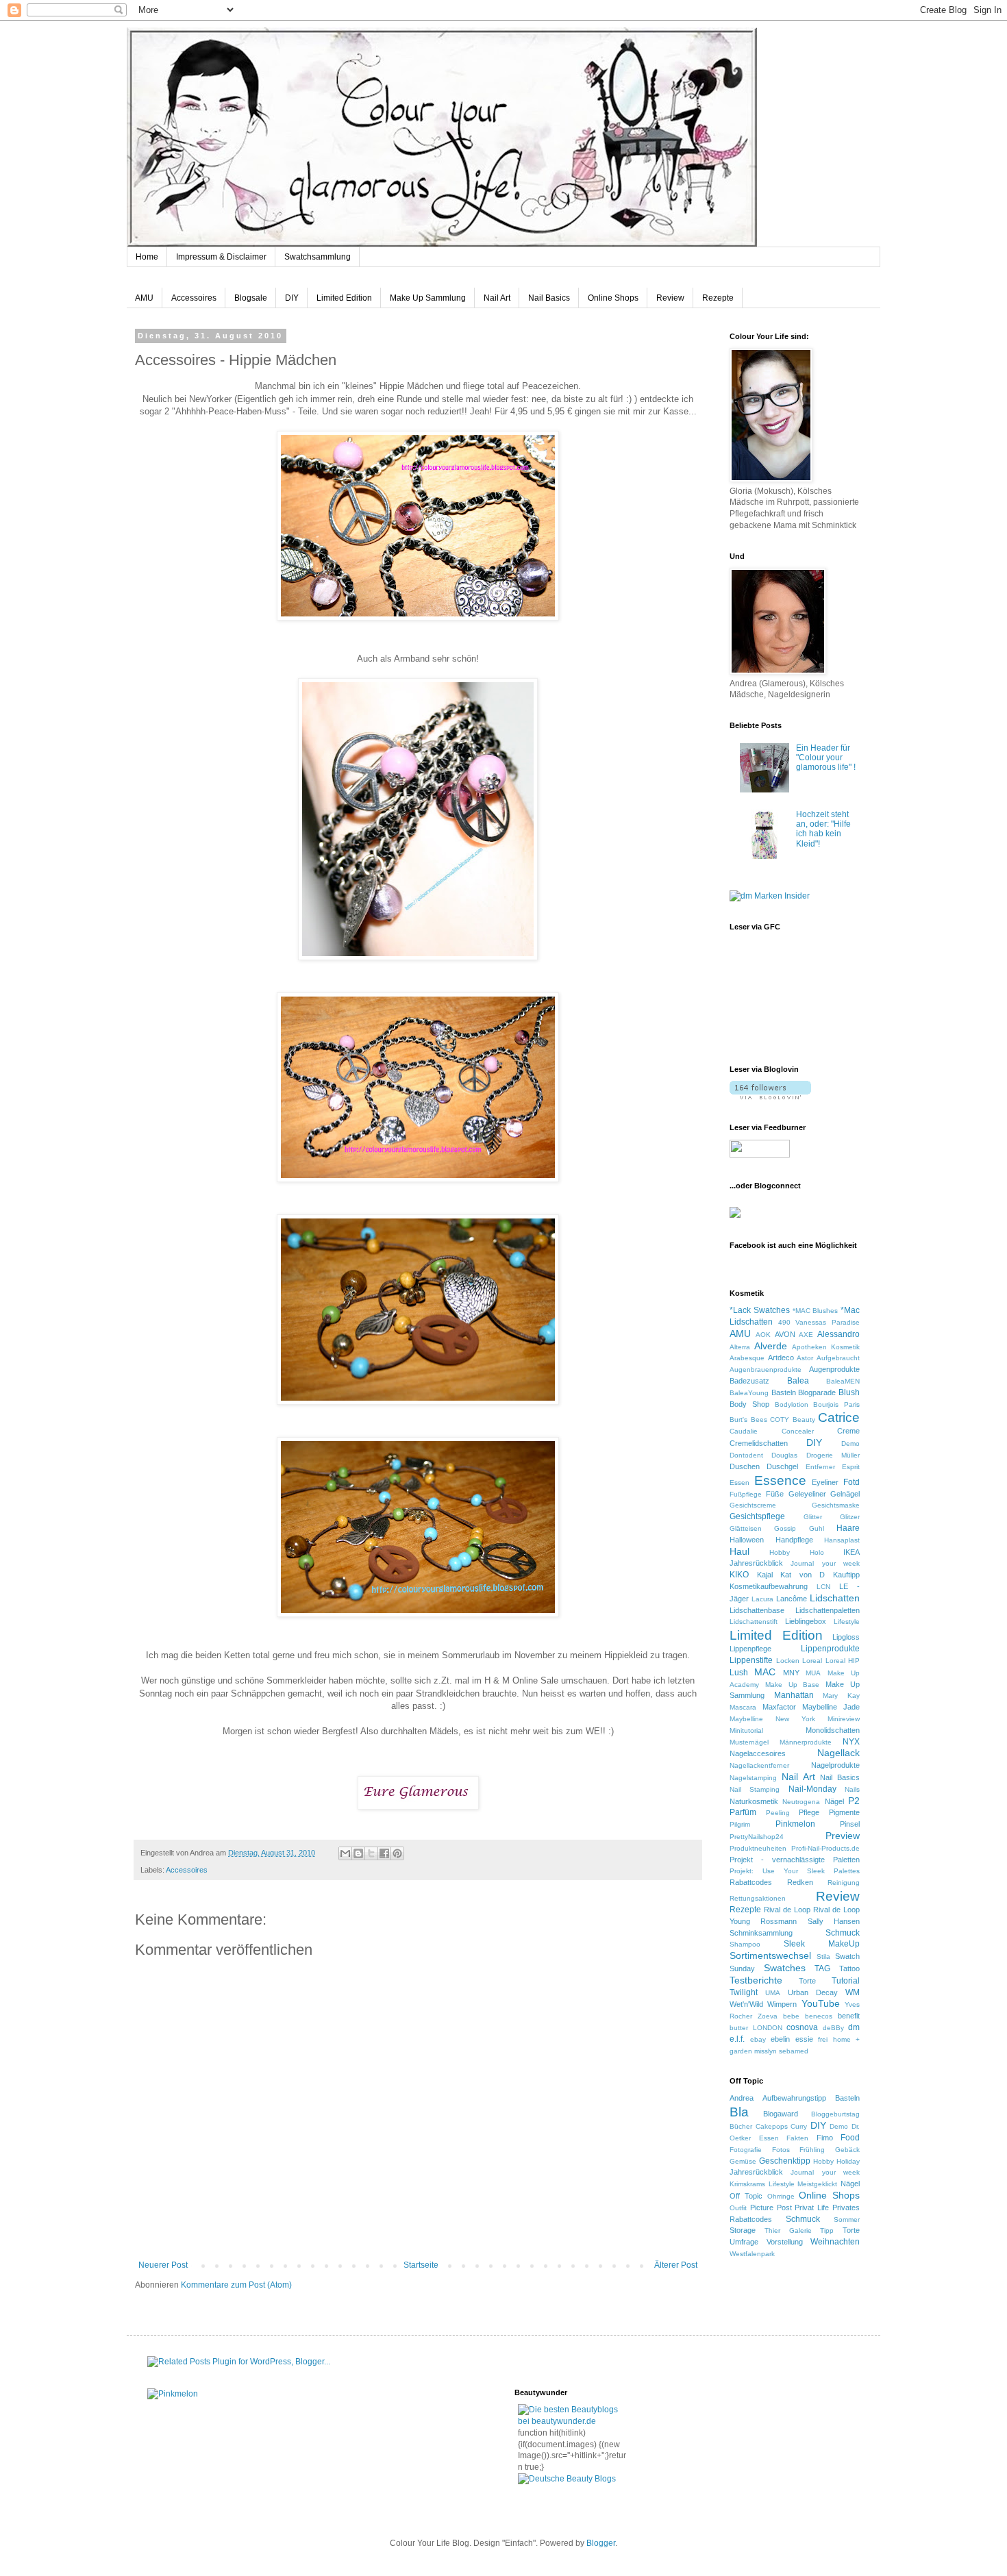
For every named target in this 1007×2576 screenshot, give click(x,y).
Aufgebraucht (838, 1358)
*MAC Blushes (816, 1311)
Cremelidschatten (759, 1443)
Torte (807, 1981)
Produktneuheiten (758, 1848)
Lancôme (792, 1599)
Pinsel (850, 1824)
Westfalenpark (752, 2254)
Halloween (747, 1540)
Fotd (851, 1482)
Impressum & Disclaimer (221, 257)
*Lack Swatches (760, 1310)
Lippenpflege (750, 1649)
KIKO (739, 1575)
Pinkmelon (795, 1824)
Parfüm (743, 1812)
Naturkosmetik (754, 1801)
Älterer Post (676, 2265)
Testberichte (756, 1980)
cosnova (802, 2027)
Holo (817, 1552)
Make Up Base (793, 1685)
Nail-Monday (812, 1789)
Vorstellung (785, 2242)
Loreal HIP (843, 1661)
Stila (823, 1956)
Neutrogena (801, 1802)
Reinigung (844, 1883)
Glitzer (850, 1517)
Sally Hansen (834, 1921)
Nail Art (497, 298)
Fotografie (746, 2150)
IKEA (851, 1552)
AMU (144, 298)
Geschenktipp (785, 2161)
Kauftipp (846, 1575)
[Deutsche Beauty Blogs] (567, 2479)
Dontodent (746, 1455)
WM (853, 1992)
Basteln (784, 1392)
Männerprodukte (806, 1742)
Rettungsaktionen (758, 1898)
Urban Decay (813, 1992)
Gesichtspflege (757, 1516)
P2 (854, 1801)
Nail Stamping (755, 1789)
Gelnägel (845, 1494)
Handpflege (794, 1540)
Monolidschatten (833, 1730)
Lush (739, 1673)
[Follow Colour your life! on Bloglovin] (770, 1097)
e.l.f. (737, 2039)
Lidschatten (835, 1598)
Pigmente (844, 1812)
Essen (739, 1483)
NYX (851, 1742)
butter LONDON (756, 2028)
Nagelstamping (753, 1778)
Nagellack (838, 1753)
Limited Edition (344, 298)
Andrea (742, 2098)
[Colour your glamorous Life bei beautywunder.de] (573, 2421)
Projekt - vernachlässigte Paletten (795, 1860)
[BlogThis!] (358, 1853)
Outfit (738, 2208)
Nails (852, 1789)
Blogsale (251, 298)
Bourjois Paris (836, 1404)
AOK (763, 1335)
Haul (739, 1551)
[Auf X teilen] (371, 1853)
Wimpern (782, 2004)
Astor (805, 1358)
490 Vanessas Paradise (819, 1322)
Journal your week (825, 1563)
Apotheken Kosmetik (826, 1347)
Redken (800, 1882)
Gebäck (847, 2150)
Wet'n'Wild (746, 2004)
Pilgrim (740, 1824)
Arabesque (747, 1358)
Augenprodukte (834, 1369)
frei (823, 2039)
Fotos (781, 2150)
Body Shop (749, 1404)
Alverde (771, 1346)
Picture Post (771, 2208)
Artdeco (781, 1358)
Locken (788, 1661)
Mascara (743, 1707)
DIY (292, 298)
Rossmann (779, 1921)
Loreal (812, 1661)
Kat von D (803, 1575)
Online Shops (613, 298)
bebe (791, 2016)
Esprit (851, 1467)
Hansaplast (842, 1540)
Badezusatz (749, 1381)
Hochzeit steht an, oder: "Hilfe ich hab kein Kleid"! (823, 829)
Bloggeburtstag (835, 2114)
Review (670, 298)
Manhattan (794, 1695)
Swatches (785, 1968)
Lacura (762, 1599)
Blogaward (781, 2114)
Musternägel (749, 1742)
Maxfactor (779, 1707)
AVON (785, 1334)
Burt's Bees (748, 1420)
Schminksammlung (761, 1933)
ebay (758, 2039)
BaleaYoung (749, 1393)
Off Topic (746, 2196)
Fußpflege (746, 1494)
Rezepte (718, 298)
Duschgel (782, 1466)
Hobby (780, 1552)
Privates (846, 2208)
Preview (843, 1836)
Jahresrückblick (756, 1563)
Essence (780, 1480)
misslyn (766, 2051)
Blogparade (817, 1392)
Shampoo (745, 1944)
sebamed (794, 2051)
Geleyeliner (807, 1494)
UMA (773, 1993)
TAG (822, 1968)
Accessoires (194, 298)
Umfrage (744, 2242)
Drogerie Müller (833, 1455)
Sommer (847, 2219)
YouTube (821, 2003)
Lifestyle (847, 1622)
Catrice (839, 1417)
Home (147, 257)
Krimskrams (747, 2184)
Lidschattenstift (754, 1622)
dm (854, 2027)
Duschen (745, 1466)
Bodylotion (792, 1404)
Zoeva (768, 2016)
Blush (849, 1392)
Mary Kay (841, 1696)
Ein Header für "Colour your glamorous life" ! (826, 758)
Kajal (765, 1575)
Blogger (601, 2543)
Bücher (741, 2126)
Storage (743, 2230)
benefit (849, 2016)
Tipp (827, 2230)
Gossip (785, 1528)
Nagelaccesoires (758, 1753)
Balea (798, 1381)
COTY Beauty (793, 1420)
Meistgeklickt (817, 2184)
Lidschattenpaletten (828, 1610)
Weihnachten (835, 2242)
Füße (775, 1494)
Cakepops (772, 2126)
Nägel (834, 1801)
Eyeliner (825, 1482)
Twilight (744, 1992)
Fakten (797, 2138)
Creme (848, 1431)
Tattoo (849, 1968)
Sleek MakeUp (822, 1944)
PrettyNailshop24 (757, 1837)
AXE (806, 1335)
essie (804, 2039)
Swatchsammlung (318, 257)
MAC (765, 1672)
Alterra (740, 1347)
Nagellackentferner (759, 1765)
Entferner (820, 1467)
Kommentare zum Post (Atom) (236, 2285)
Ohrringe (781, 2196)
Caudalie (744, 1431)
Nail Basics (549, 298)
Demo (850, 1443)
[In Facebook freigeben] (384, 1853)
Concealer (798, 1431)
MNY (791, 1673)
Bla (739, 2112)
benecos (819, 2016)
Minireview (844, 1719)
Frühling (812, 2150)
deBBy (833, 2028)
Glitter (813, 1517)
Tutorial (846, 1981)
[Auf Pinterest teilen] (397, 1853)
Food (850, 2138)
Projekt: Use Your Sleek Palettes (795, 1871)
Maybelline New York (772, 1719)
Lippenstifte (751, 1660)
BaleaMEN (843, 1381)
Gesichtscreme (753, 1505)
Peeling (778, 1813)
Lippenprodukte (830, 1649)
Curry (799, 2126)
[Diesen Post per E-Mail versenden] (345, 1853)
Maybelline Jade (831, 1707)
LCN (823, 1587)
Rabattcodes (751, 1882)
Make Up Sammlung (428, 298)
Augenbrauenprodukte (766, 1370)
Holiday (848, 2161)
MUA (813, 1673)
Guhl (817, 1528)
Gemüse (743, 2161)
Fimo (825, 2138)
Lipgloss (846, 1637)
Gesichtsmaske (836, 1505)
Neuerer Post (163, 2265)
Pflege (809, 1812)
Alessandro (838, 1334)
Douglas (784, 1455)
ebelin (780, 2039)
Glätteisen (746, 1528)
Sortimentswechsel (770, 1955)
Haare (848, 1528)
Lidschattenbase (757, 1610)
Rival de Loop (787, 1910)
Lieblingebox (806, 1621)
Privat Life (812, 2208)
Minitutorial (746, 1730)
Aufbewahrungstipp (794, 2098)
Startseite (421, 2265)
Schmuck (843, 1933)
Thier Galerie (788, 2230)
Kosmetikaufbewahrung (769, 1586)
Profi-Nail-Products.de (825, 1848)
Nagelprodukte (835, 1765)
